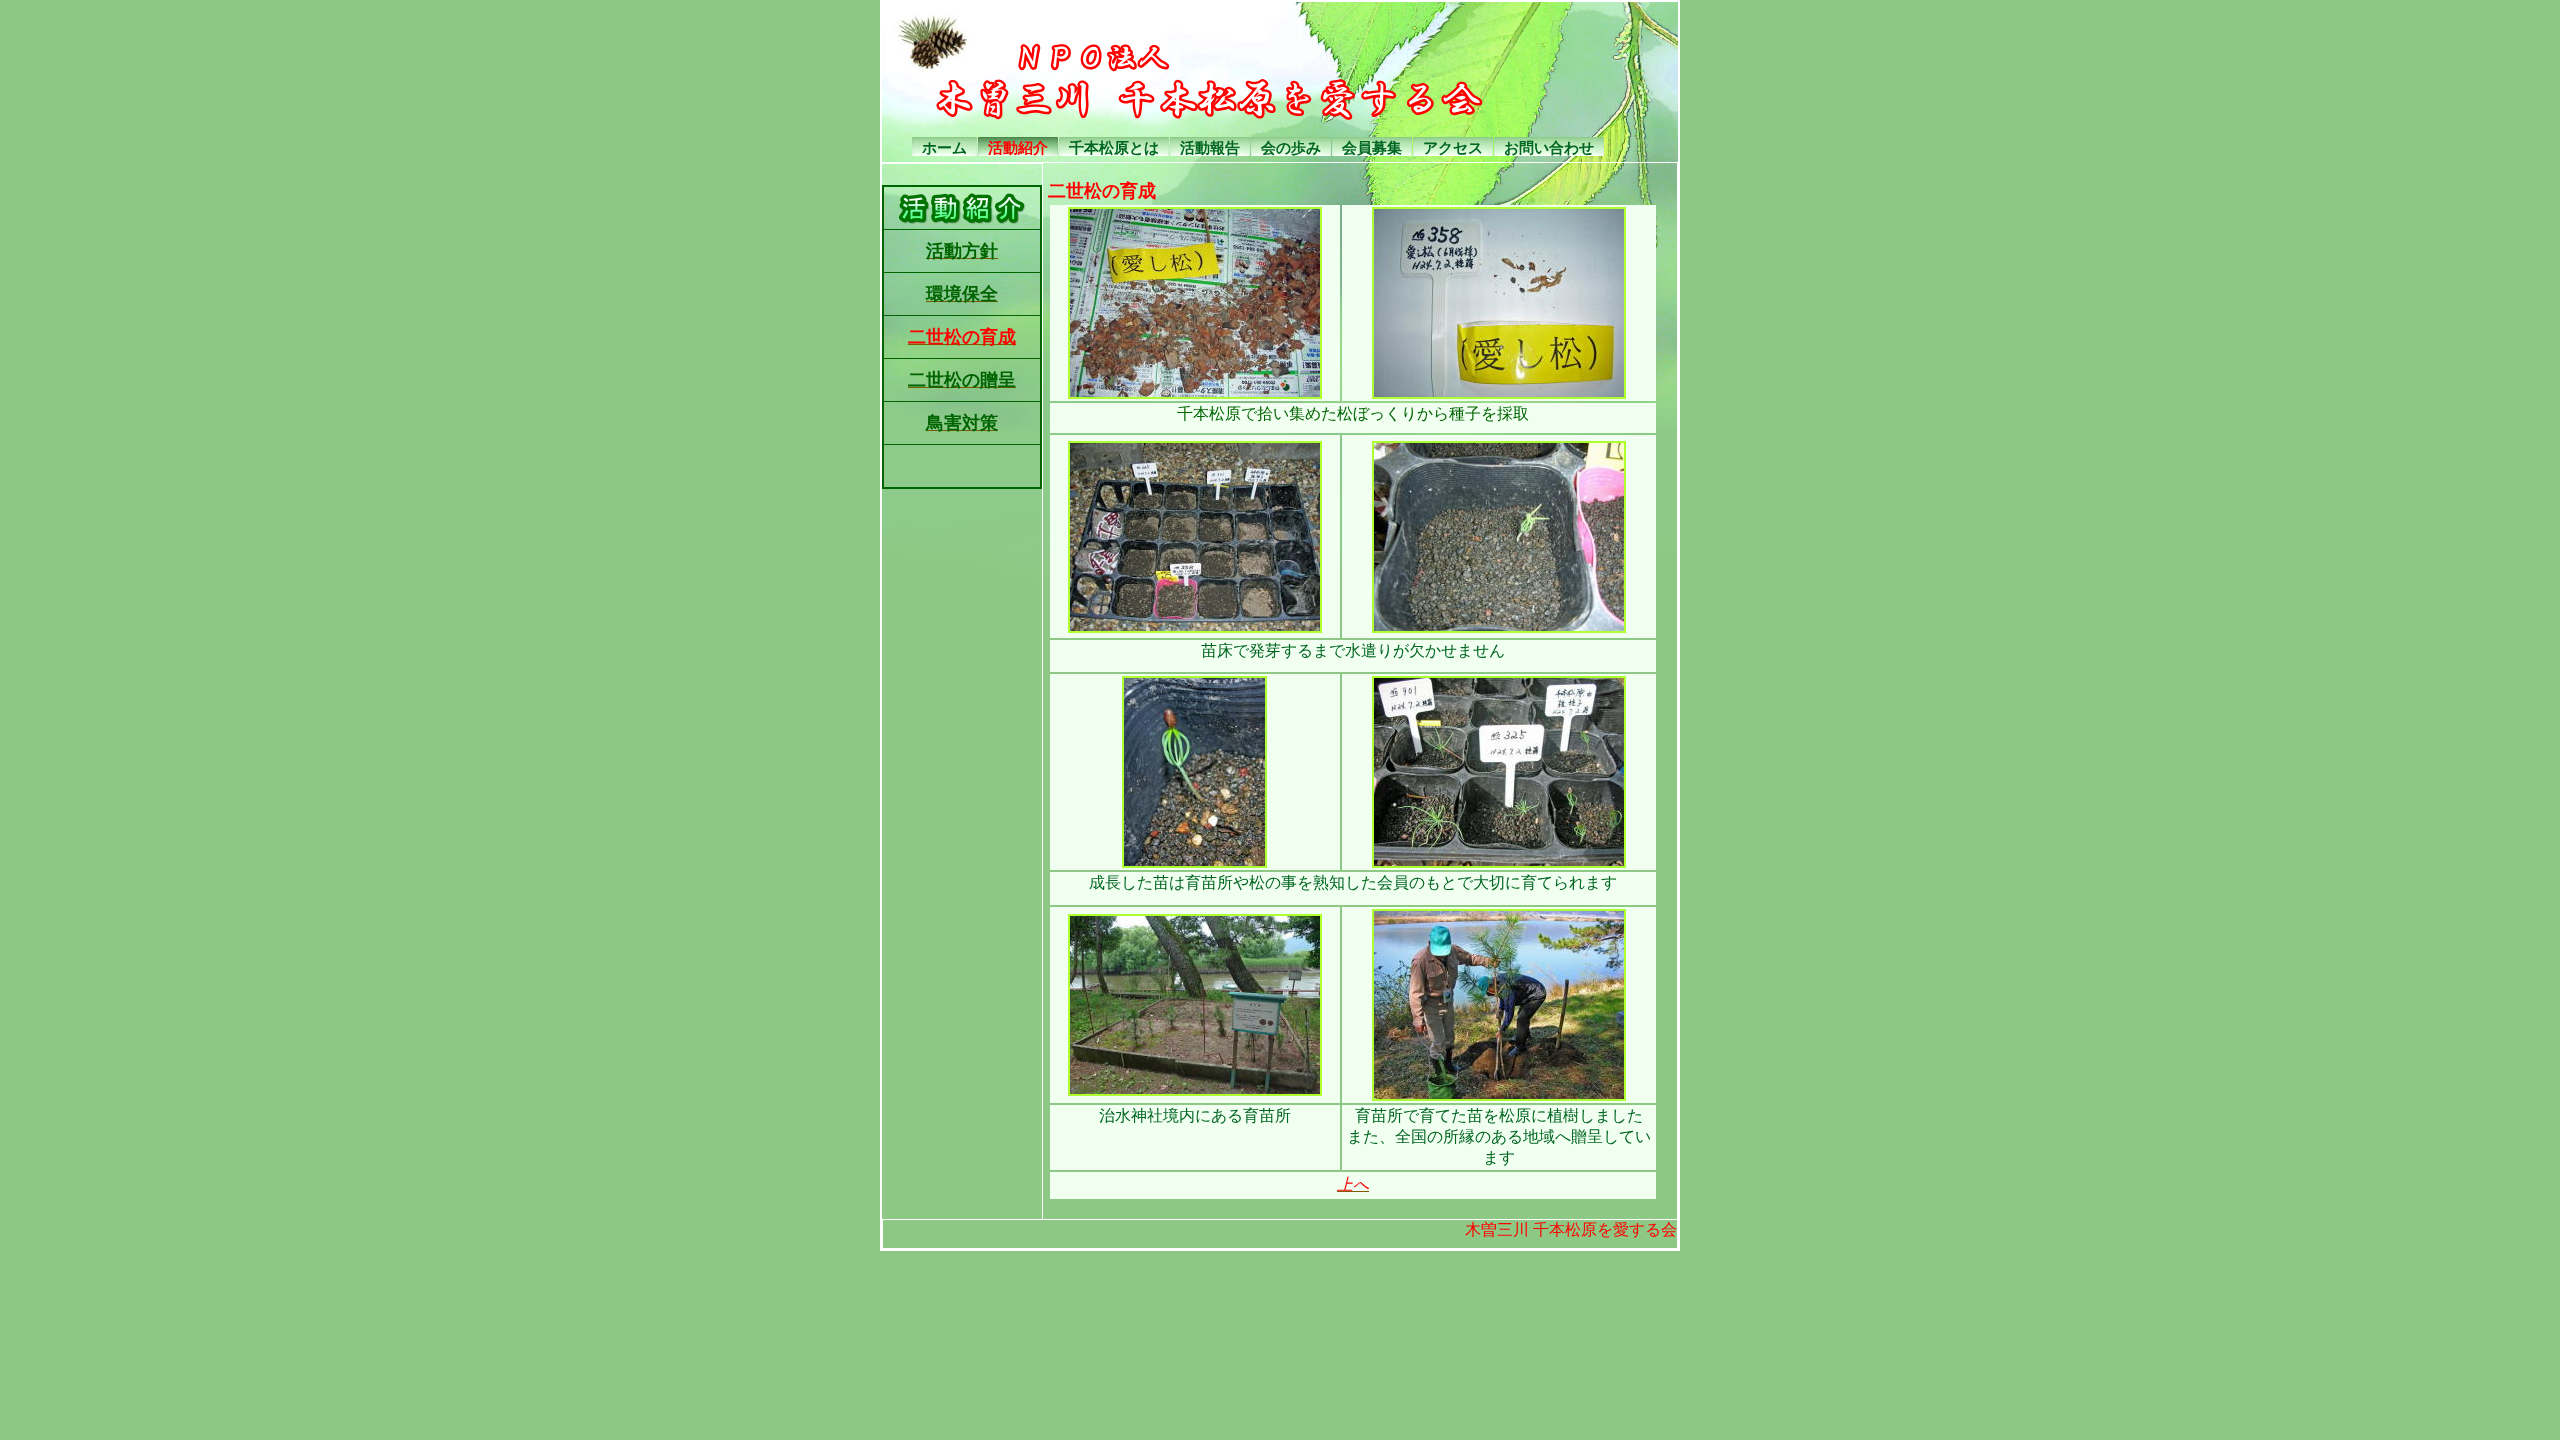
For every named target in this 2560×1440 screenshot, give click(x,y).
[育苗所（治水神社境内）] (1195, 1091)
